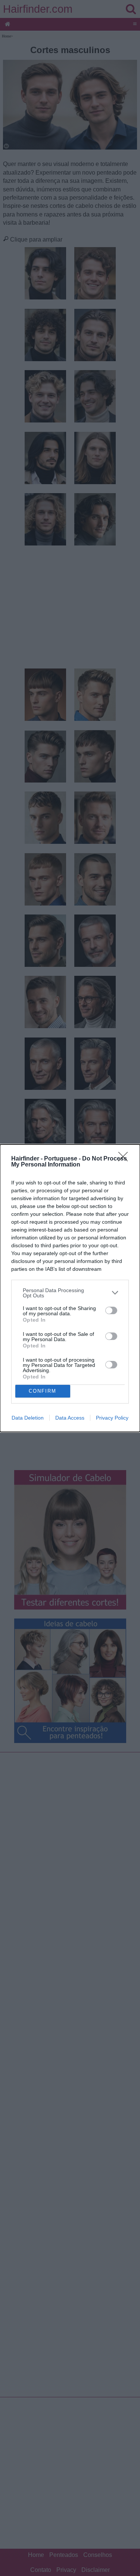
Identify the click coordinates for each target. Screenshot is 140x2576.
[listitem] (70, 1293)
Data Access (70, 1418)
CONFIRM (43, 1391)
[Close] (125, 1159)
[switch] (111, 1310)
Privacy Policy (112, 1418)
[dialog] (70, 1288)
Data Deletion (28, 1418)
